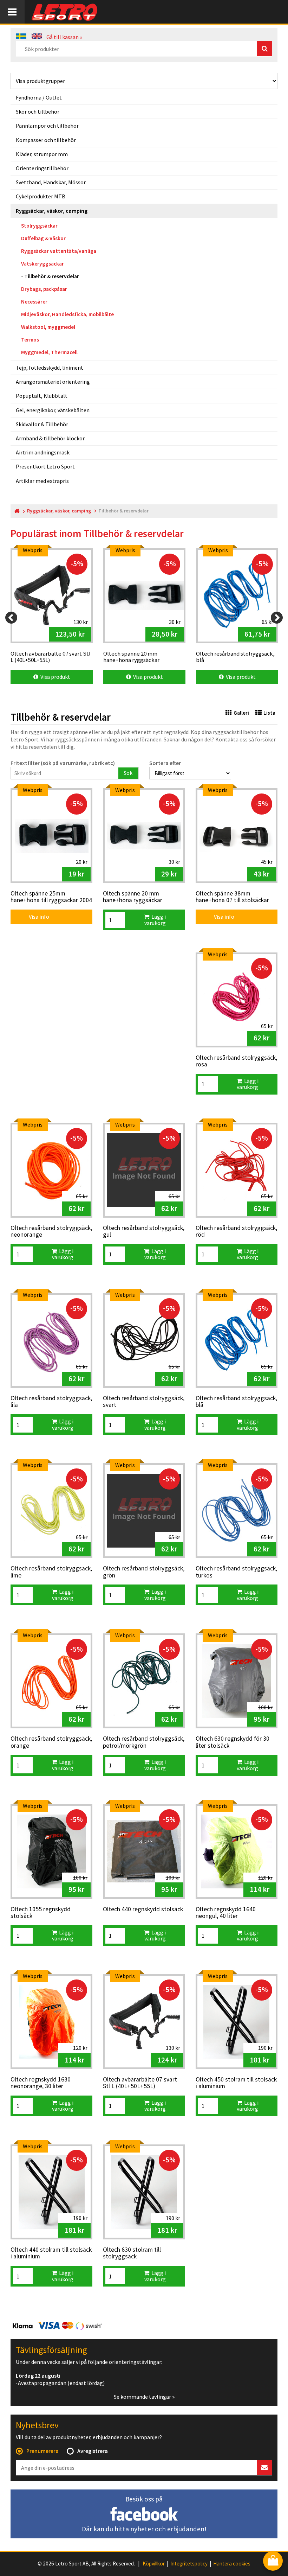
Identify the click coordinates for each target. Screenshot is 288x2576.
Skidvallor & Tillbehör (42, 424)
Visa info (34, 917)
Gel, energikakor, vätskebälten (53, 410)
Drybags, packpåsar (44, 289)
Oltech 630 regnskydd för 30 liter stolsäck (233, 1742)
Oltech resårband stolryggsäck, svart (144, 1402)
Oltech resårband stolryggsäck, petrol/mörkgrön (144, 1742)
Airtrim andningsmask (43, 452)
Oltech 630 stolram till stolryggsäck (132, 2253)
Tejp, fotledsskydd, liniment (50, 368)
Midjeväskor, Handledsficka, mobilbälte (67, 314)
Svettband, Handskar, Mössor (51, 182)
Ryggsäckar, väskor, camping (52, 211)
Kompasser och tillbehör (46, 140)
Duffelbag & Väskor (43, 238)
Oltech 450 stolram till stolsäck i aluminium (236, 2083)
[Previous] (11, 618)
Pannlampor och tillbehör (47, 126)
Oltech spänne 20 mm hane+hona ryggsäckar (133, 897)
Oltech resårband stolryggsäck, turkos (236, 1572)
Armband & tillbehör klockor (50, 438)
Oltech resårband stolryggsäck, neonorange (51, 1232)
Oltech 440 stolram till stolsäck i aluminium (51, 2253)
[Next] (277, 618)
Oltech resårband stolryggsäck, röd (236, 1232)
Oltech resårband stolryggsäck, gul (144, 1232)
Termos (30, 340)
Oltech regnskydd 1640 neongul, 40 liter (226, 1913)
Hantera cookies (232, 2564)
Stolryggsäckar (39, 226)
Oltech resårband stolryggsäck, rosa (236, 1061)
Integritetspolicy (189, 2564)
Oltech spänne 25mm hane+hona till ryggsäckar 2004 (51, 897)
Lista (269, 713)
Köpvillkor (154, 2564)
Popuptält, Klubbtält (42, 396)
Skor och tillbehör (38, 111)
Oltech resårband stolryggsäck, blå (236, 1402)
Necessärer (34, 302)
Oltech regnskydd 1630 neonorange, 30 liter (41, 2083)
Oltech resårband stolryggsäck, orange (51, 1742)
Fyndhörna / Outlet (39, 97)
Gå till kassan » (64, 37)
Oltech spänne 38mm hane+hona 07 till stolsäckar (232, 897)
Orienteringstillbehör (42, 168)
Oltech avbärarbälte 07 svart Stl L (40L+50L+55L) (140, 2083)
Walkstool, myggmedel (48, 327)
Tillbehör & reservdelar (52, 276)
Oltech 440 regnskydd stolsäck (143, 1909)
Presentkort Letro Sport (45, 466)
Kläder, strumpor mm (42, 154)
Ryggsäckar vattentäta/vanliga (59, 251)
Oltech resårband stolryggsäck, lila (51, 1402)
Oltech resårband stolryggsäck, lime (51, 1572)
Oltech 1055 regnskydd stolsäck (41, 1913)
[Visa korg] (273, 2561)
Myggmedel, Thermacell (49, 352)
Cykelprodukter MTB (41, 196)
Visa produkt (54, 677)
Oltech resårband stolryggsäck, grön (144, 1572)
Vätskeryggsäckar (42, 264)
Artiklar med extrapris (42, 481)
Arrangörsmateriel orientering (53, 382)
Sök (128, 773)
